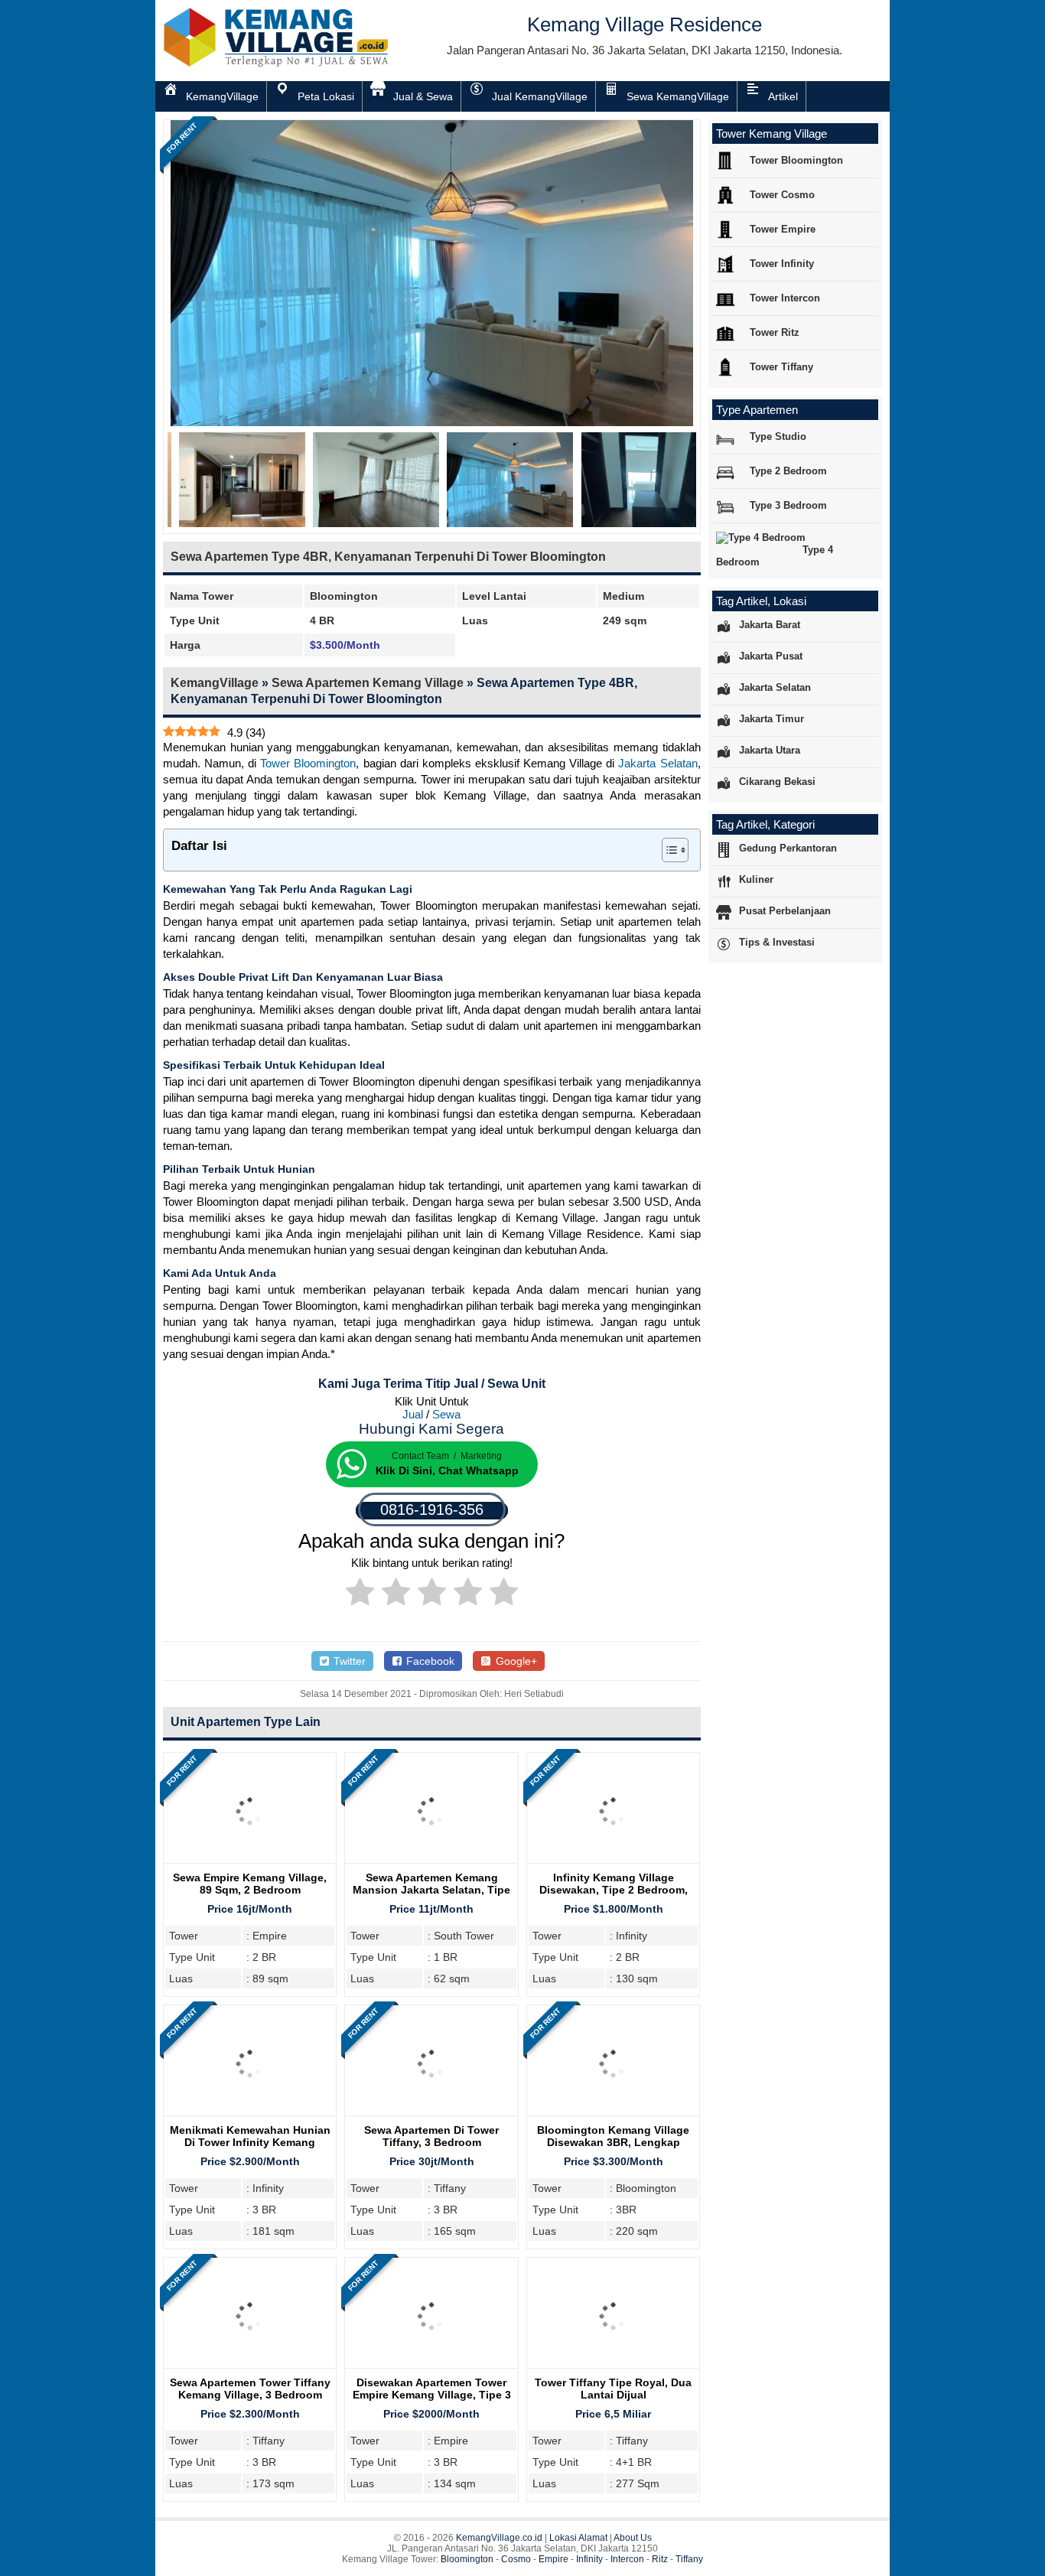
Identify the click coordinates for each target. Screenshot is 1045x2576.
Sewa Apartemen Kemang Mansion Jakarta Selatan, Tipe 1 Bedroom (431, 1890)
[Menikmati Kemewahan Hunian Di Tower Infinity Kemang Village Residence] (250, 2116)
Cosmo (516, 2559)
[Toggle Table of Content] (667, 850)
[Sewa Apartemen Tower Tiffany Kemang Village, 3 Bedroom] (250, 2368)
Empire (553, 2559)
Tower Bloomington (308, 763)
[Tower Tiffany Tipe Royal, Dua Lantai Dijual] (613, 2368)
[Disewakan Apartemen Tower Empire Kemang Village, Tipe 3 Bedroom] (431, 2368)
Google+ (515, 1661)
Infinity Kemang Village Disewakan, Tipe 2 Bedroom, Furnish (614, 1890)
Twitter (348, 1661)
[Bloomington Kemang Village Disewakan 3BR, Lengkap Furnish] (613, 2116)
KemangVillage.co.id (499, 2538)
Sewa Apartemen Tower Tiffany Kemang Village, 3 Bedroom (250, 2389)
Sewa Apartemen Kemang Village (368, 683)
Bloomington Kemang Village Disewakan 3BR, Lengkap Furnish (613, 2142)
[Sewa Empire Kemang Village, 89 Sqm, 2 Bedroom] (250, 1863)
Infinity (589, 2559)
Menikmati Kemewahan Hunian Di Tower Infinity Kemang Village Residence (250, 2142)
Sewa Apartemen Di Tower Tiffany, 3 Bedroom (431, 2136)
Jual (413, 1414)
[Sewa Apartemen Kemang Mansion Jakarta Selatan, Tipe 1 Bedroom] (431, 1863)
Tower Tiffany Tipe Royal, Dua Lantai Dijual (613, 2389)
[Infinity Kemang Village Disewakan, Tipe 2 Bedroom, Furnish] (613, 1863)
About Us (633, 2538)
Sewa (446, 1414)
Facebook (429, 1661)
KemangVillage (215, 683)
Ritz (660, 2559)
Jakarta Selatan (658, 763)
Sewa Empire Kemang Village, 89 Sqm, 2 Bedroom (250, 1884)
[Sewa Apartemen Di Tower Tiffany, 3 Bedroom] (431, 2116)
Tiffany (689, 2559)
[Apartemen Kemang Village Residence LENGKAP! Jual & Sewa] (278, 64)
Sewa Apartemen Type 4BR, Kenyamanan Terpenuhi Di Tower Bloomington (388, 557)
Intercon (627, 2559)
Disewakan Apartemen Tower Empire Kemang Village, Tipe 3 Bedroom (432, 2395)
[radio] (360, 1594)
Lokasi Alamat (578, 2538)
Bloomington (467, 2559)
